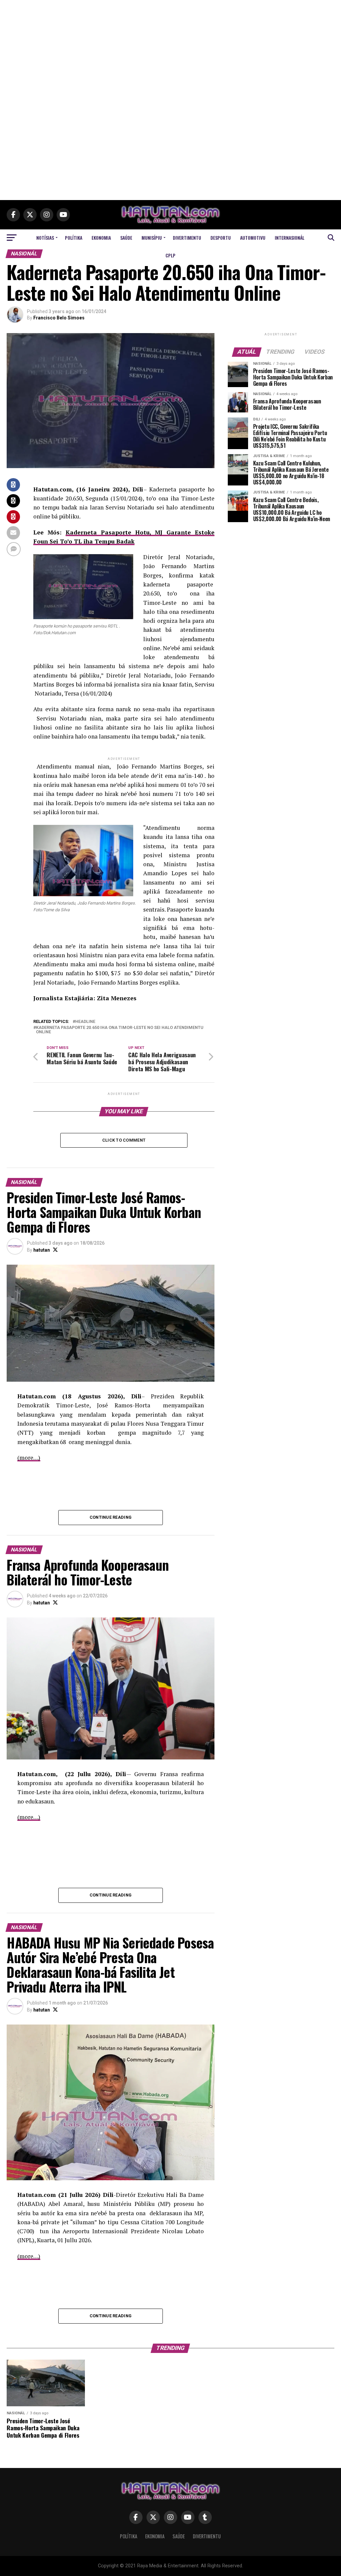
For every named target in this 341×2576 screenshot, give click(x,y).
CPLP (170, 255)
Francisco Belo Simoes (59, 318)
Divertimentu (187, 238)
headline (85, 1022)
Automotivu (253, 238)
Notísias (45, 238)
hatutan (42, 1250)
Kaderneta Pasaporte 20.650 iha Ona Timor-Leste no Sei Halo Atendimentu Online (120, 1030)
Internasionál (290, 238)
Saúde (126, 238)
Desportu (221, 238)
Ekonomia (101, 238)
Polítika (74, 238)
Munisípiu (152, 238)
